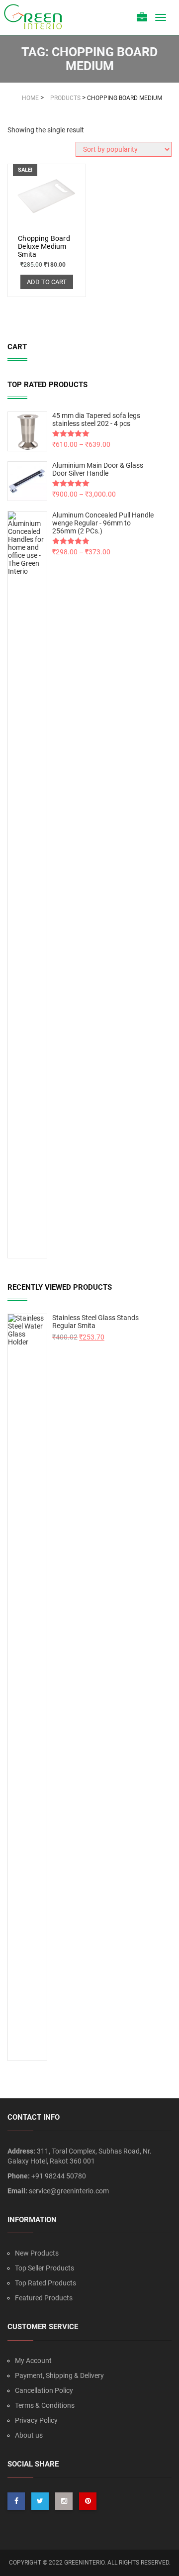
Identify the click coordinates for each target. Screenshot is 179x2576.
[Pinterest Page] (88, 2501)
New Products (37, 2253)
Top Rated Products (45, 2283)
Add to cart (47, 282)
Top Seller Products (45, 2268)
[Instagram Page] (64, 2501)
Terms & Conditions (45, 2405)
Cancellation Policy (44, 2390)
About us (29, 2435)
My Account (33, 2361)
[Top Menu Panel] (142, 18)
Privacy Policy (36, 2420)
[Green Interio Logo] (37, 17)
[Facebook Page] (16, 2501)
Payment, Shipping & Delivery (59, 2375)
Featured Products (44, 2298)
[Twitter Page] (40, 2501)
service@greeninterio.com (69, 2191)
